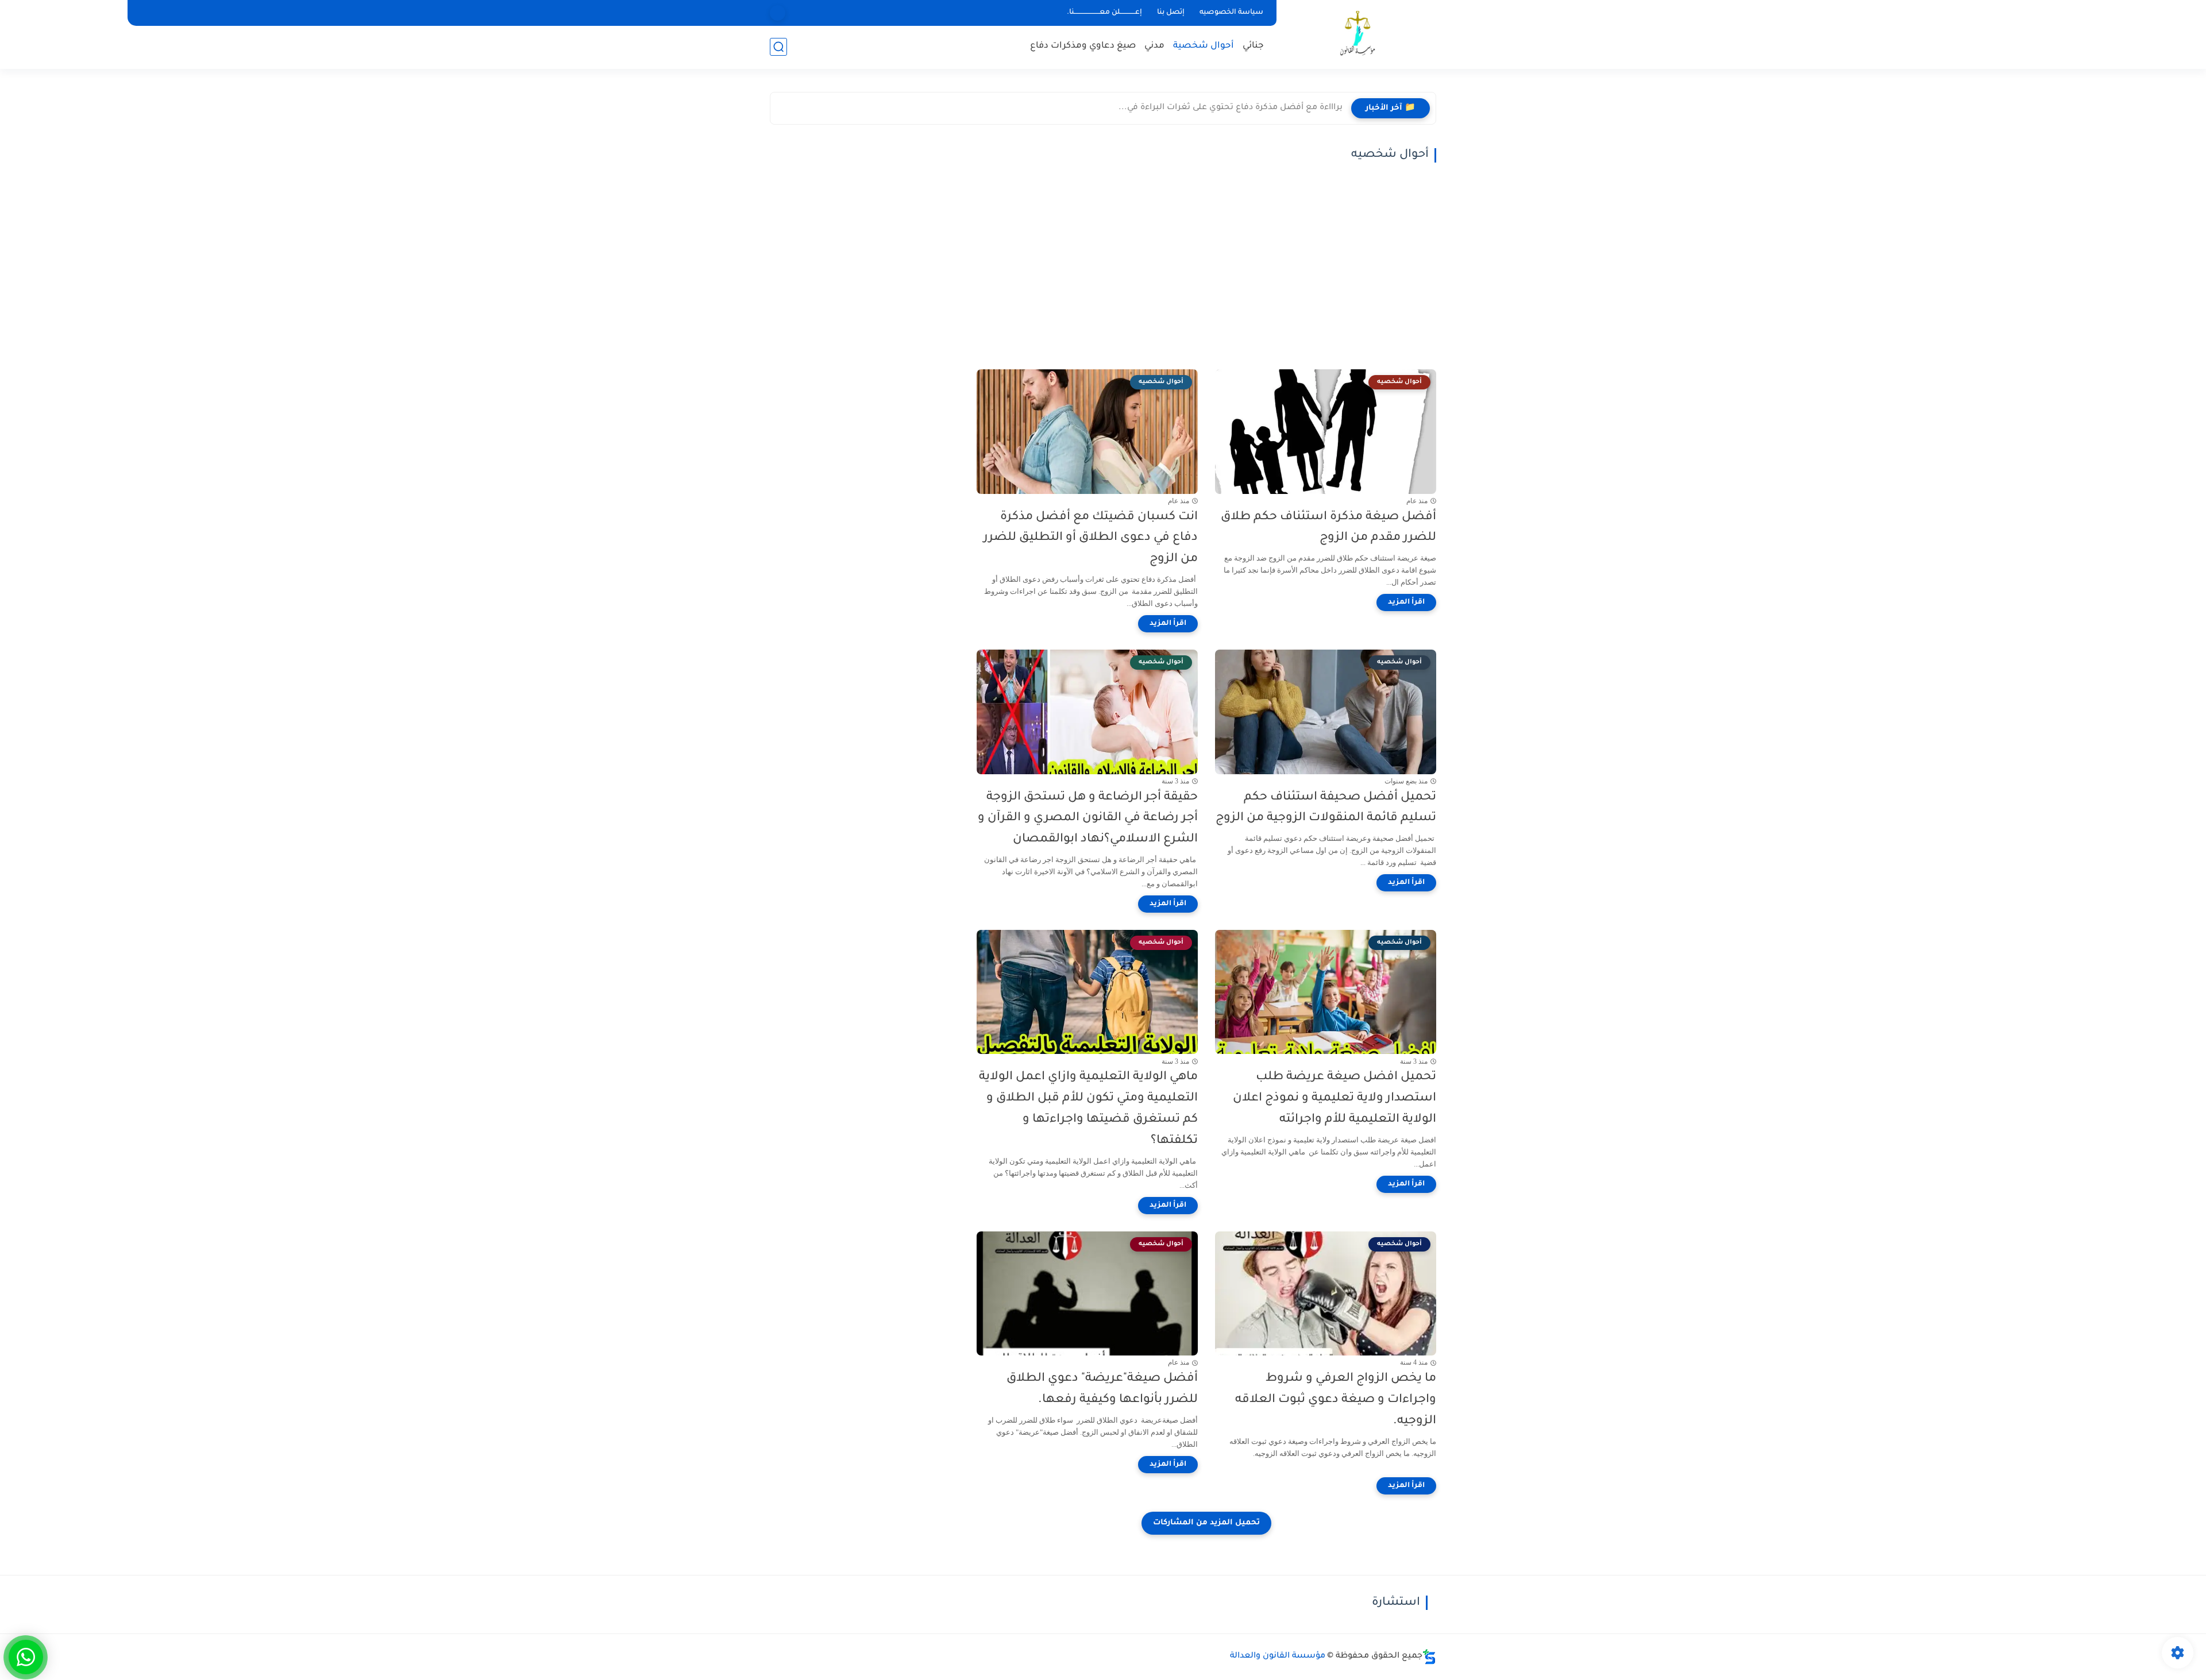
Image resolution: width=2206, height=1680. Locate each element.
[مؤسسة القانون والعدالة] (1359, 34)
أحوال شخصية (1204, 46)
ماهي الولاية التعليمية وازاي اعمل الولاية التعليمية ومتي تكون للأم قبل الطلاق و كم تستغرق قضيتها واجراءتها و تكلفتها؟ (1088, 1109)
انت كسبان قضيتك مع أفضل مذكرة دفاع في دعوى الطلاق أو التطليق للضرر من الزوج (1091, 538)
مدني (1154, 46)
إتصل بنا (1171, 13)
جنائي (1253, 46)
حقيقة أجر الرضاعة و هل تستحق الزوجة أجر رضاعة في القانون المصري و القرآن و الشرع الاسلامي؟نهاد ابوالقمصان (1088, 819)
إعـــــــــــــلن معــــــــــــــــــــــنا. (1104, 13)
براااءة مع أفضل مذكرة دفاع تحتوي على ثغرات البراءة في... (1231, 108)
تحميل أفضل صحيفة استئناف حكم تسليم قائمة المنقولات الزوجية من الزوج (1326, 808)
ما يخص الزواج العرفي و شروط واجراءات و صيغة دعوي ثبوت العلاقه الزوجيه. (1336, 1400)
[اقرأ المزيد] (1406, 603)
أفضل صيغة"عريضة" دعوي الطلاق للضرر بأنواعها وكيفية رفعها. (1102, 1389)
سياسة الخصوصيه (1231, 13)
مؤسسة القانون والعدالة (1278, 1656)
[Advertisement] (1206, 266)
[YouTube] (778, 13)
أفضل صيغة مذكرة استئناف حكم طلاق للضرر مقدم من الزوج (1328, 528)
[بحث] (778, 47)
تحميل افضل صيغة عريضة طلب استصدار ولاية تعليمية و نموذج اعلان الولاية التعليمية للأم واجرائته (1335, 1098)
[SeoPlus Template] (1429, 1657)
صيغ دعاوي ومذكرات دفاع (1083, 46)
